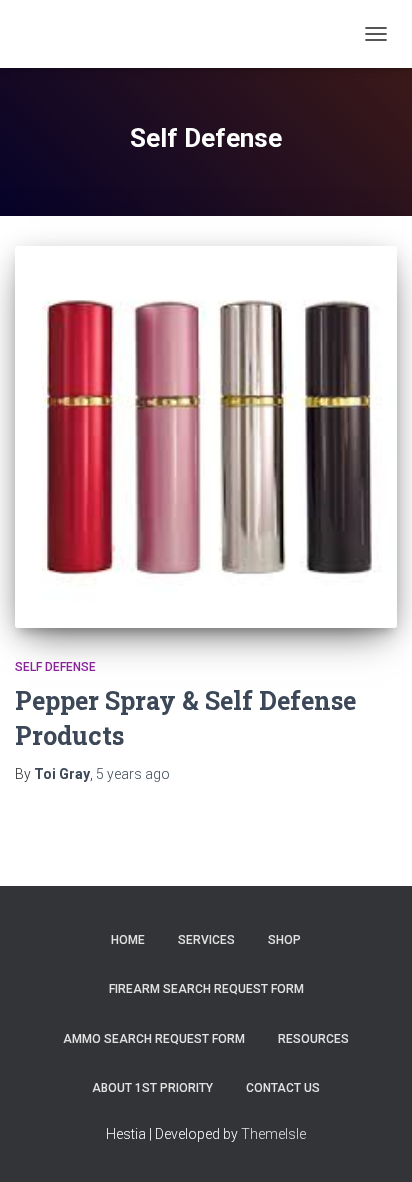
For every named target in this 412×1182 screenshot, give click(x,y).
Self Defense (55, 667)
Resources (313, 1039)
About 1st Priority (152, 1088)
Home (128, 940)
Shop (284, 940)
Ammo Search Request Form (154, 1039)
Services (206, 940)
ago (133, 774)
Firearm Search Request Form (206, 989)
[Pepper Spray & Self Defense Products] (206, 437)
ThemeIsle (273, 1134)
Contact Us (283, 1088)
